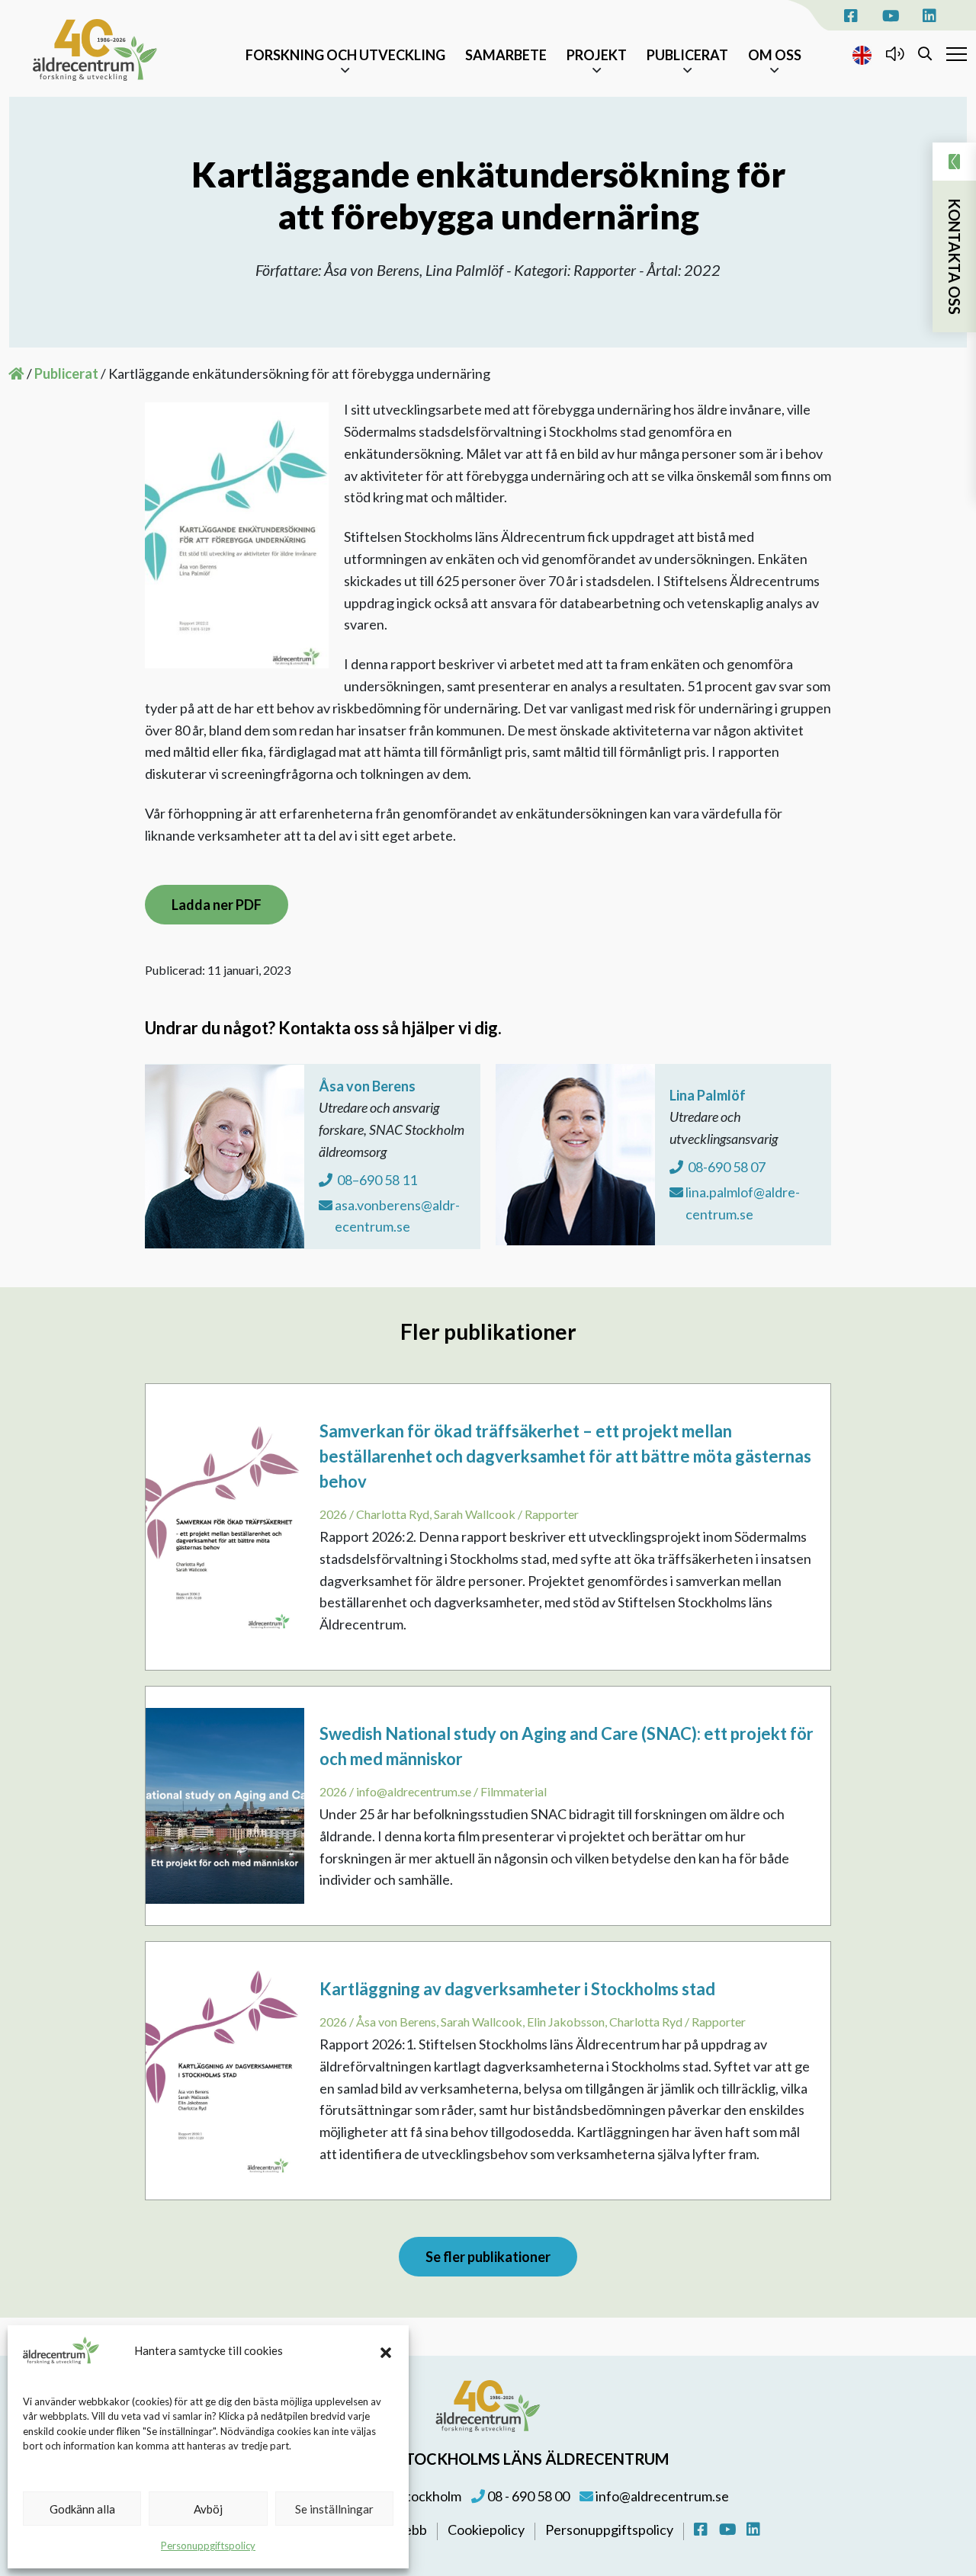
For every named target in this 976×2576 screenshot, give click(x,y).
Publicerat (687, 55)
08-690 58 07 (726, 1167)
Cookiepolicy (487, 2530)
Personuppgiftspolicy (208, 2546)
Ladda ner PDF (217, 905)
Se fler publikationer (488, 2257)
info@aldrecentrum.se (661, 2496)
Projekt (597, 55)
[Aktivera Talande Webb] (895, 54)
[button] (386, 2350)
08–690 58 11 (376, 1180)
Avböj (208, 2509)
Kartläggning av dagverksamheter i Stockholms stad (517, 1989)
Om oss (775, 55)
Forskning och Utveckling (345, 55)
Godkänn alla (82, 2509)
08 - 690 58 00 (527, 2496)
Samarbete (506, 55)
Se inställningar (334, 2509)
